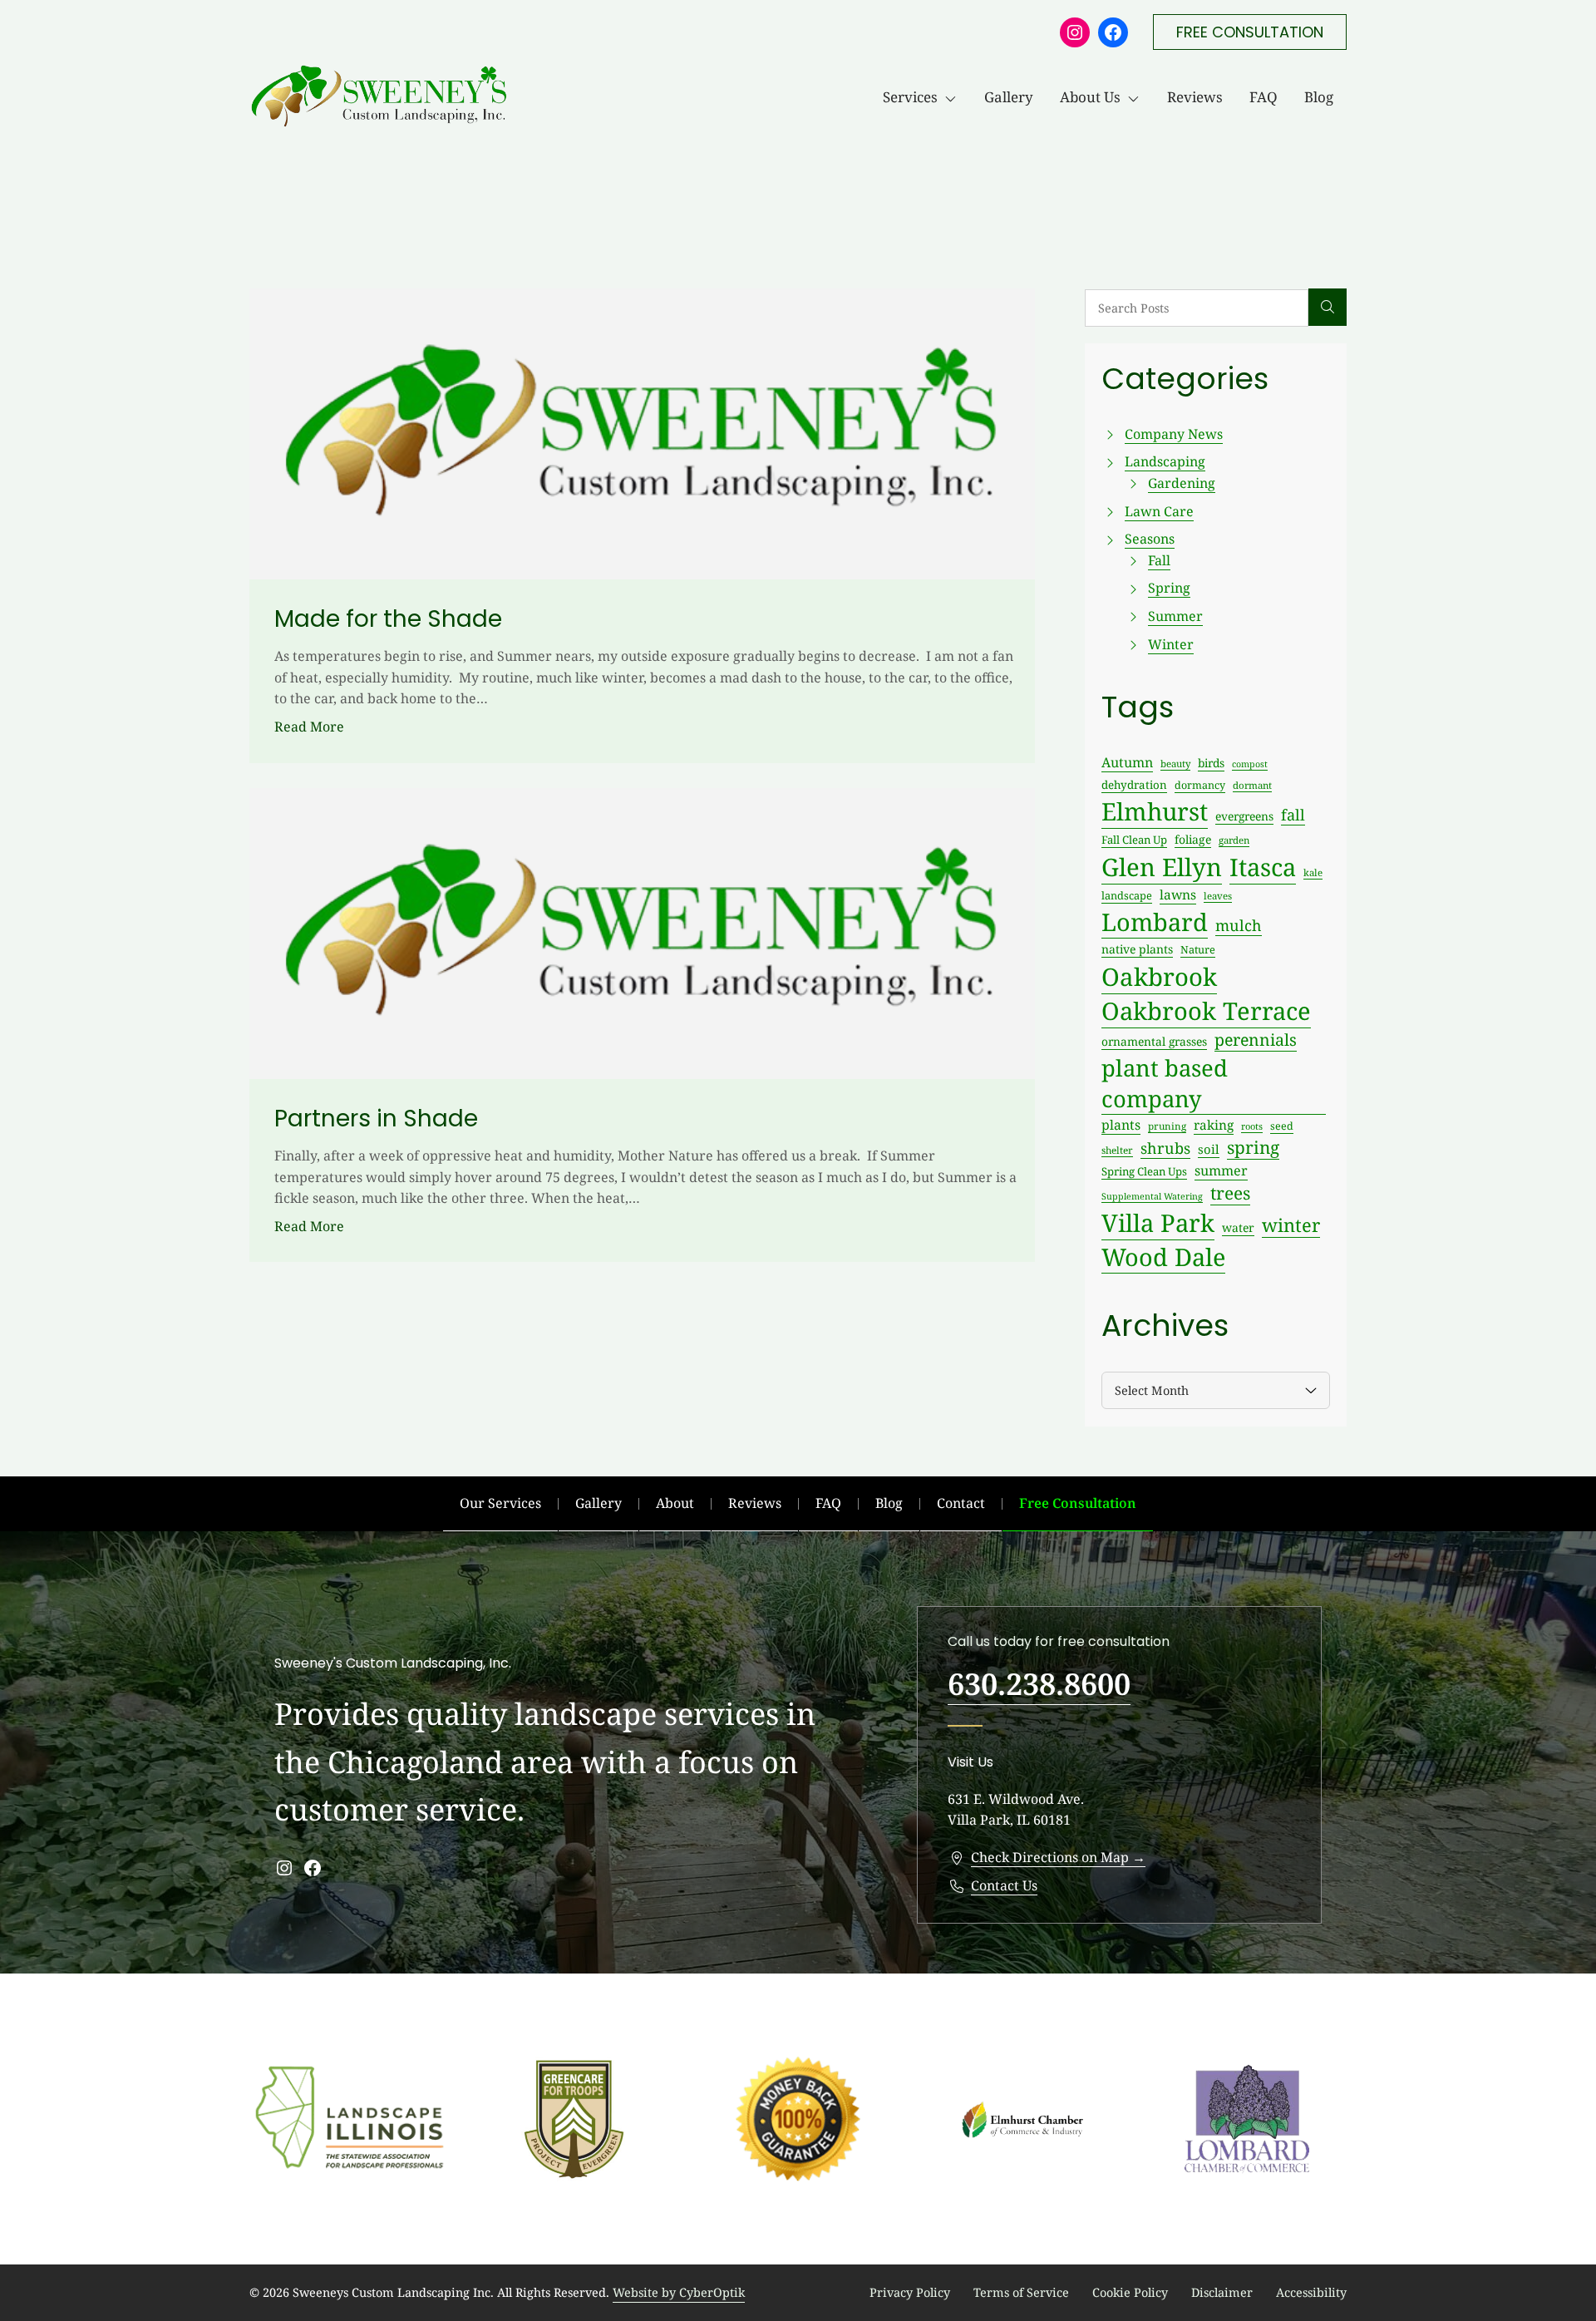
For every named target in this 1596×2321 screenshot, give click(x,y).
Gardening (1182, 483)
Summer (1175, 616)
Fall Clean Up (1134, 840)
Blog (1319, 97)
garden (1234, 840)
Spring (1169, 588)
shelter (1117, 1150)
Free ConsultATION (1250, 32)
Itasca (1263, 867)
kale (1313, 872)
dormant (1252, 785)
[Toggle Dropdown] (954, 97)
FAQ (1263, 97)
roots (1252, 1126)
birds (1211, 763)
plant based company (1165, 1083)
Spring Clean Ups (1144, 1171)
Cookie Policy (1130, 2292)
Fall (1159, 560)
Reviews (1195, 97)
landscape (1127, 895)
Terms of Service (1021, 2292)
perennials (1256, 1040)
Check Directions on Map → (1058, 1857)
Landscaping (1165, 461)
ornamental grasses (1154, 1041)
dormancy (1200, 785)
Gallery (1009, 97)
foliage (1193, 839)
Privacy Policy (910, 2292)
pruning (1167, 1126)
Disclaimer (1222, 2292)
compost (1250, 764)
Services (910, 97)
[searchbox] (1197, 308)
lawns (1178, 894)
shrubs (1165, 1148)
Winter (1171, 644)
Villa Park (1158, 1223)
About (675, 1503)
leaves (1218, 896)
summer (1221, 1170)
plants (1121, 1125)
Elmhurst (1155, 811)
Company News (1174, 434)
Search (1328, 308)
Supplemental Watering (1152, 1196)
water (1238, 1227)
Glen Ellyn (1162, 867)
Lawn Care (1159, 511)
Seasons (1150, 539)
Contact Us (1004, 1885)
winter (1291, 1225)
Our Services (500, 1503)
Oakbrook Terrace (1206, 1011)
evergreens (1244, 816)
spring (1253, 1147)
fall (1293, 815)
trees (1230, 1193)
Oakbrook (1159, 977)
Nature (1198, 949)
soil (1209, 1149)
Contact (961, 1503)
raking (1214, 1125)
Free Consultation (1078, 1503)
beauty (1175, 764)
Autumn (1127, 762)
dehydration (1134, 785)
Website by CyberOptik (679, 2292)
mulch (1239, 925)
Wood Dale (1163, 1257)
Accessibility (1311, 2292)
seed (1282, 1126)
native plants (1137, 949)
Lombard (1155, 922)
